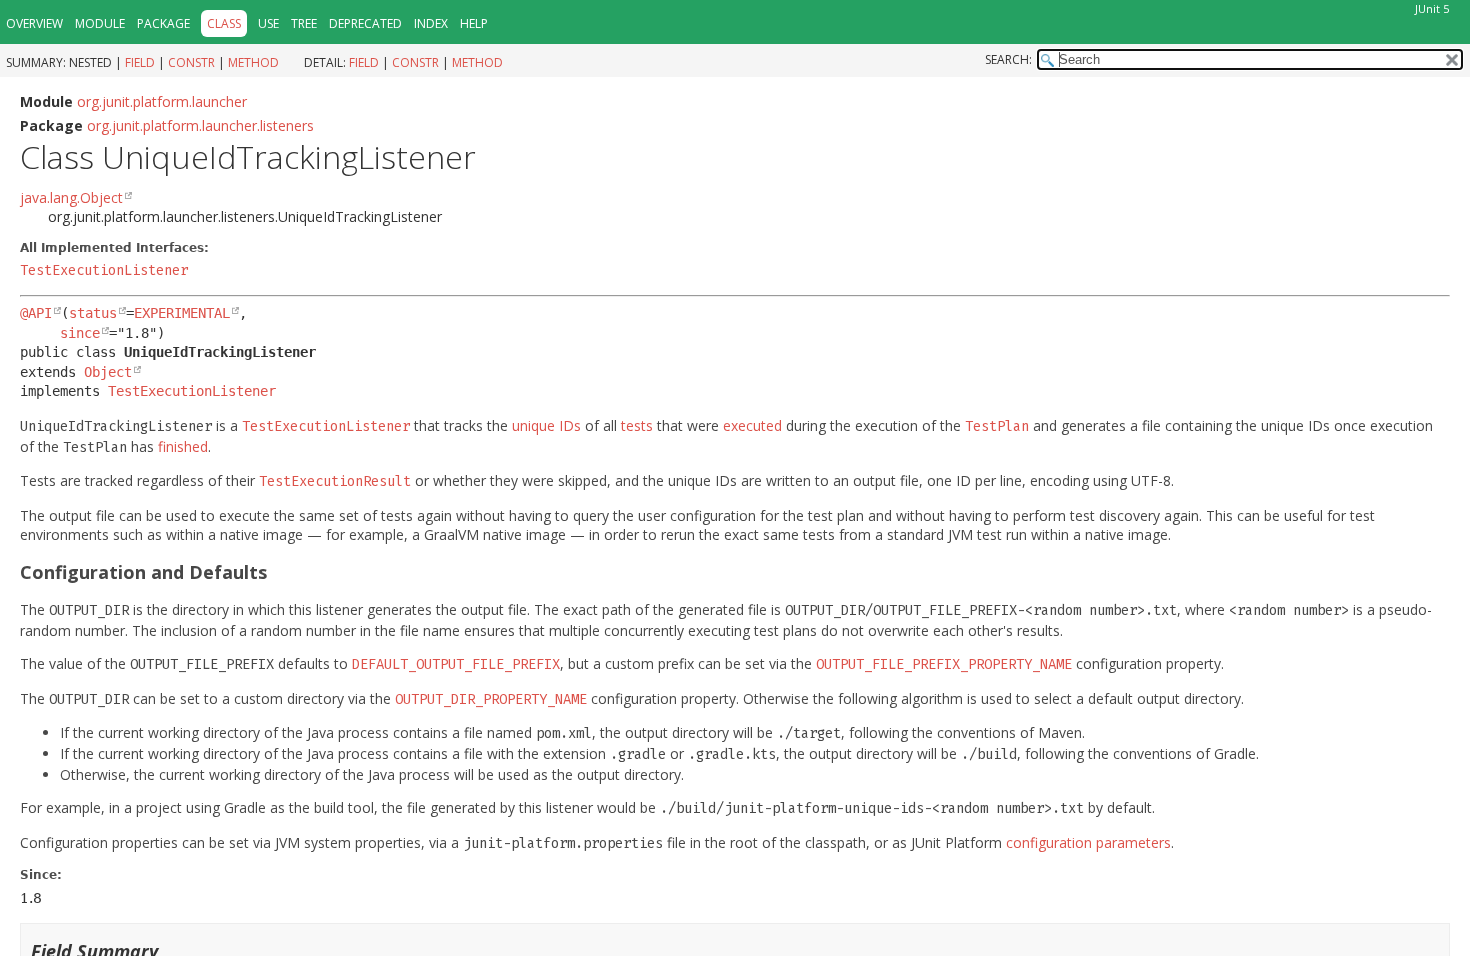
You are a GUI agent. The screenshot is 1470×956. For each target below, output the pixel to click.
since (80, 333)
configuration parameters (1088, 842)
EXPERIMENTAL (182, 313)
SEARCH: (1008, 59)
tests (637, 425)
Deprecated (365, 23)
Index (431, 23)
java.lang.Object (71, 197)
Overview (34, 23)
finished (183, 446)
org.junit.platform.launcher (162, 101)
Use (268, 23)
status (93, 313)
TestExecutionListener (104, 270)
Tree (304, 23)
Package (163, 23)
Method (253, 62)
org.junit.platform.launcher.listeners (200, 125)
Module (100, 23)
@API (36, 313)
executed (752, 425)
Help (474, 23)
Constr (191, 62)
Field (140, 62)
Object (108, 372)
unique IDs (546, 425)
